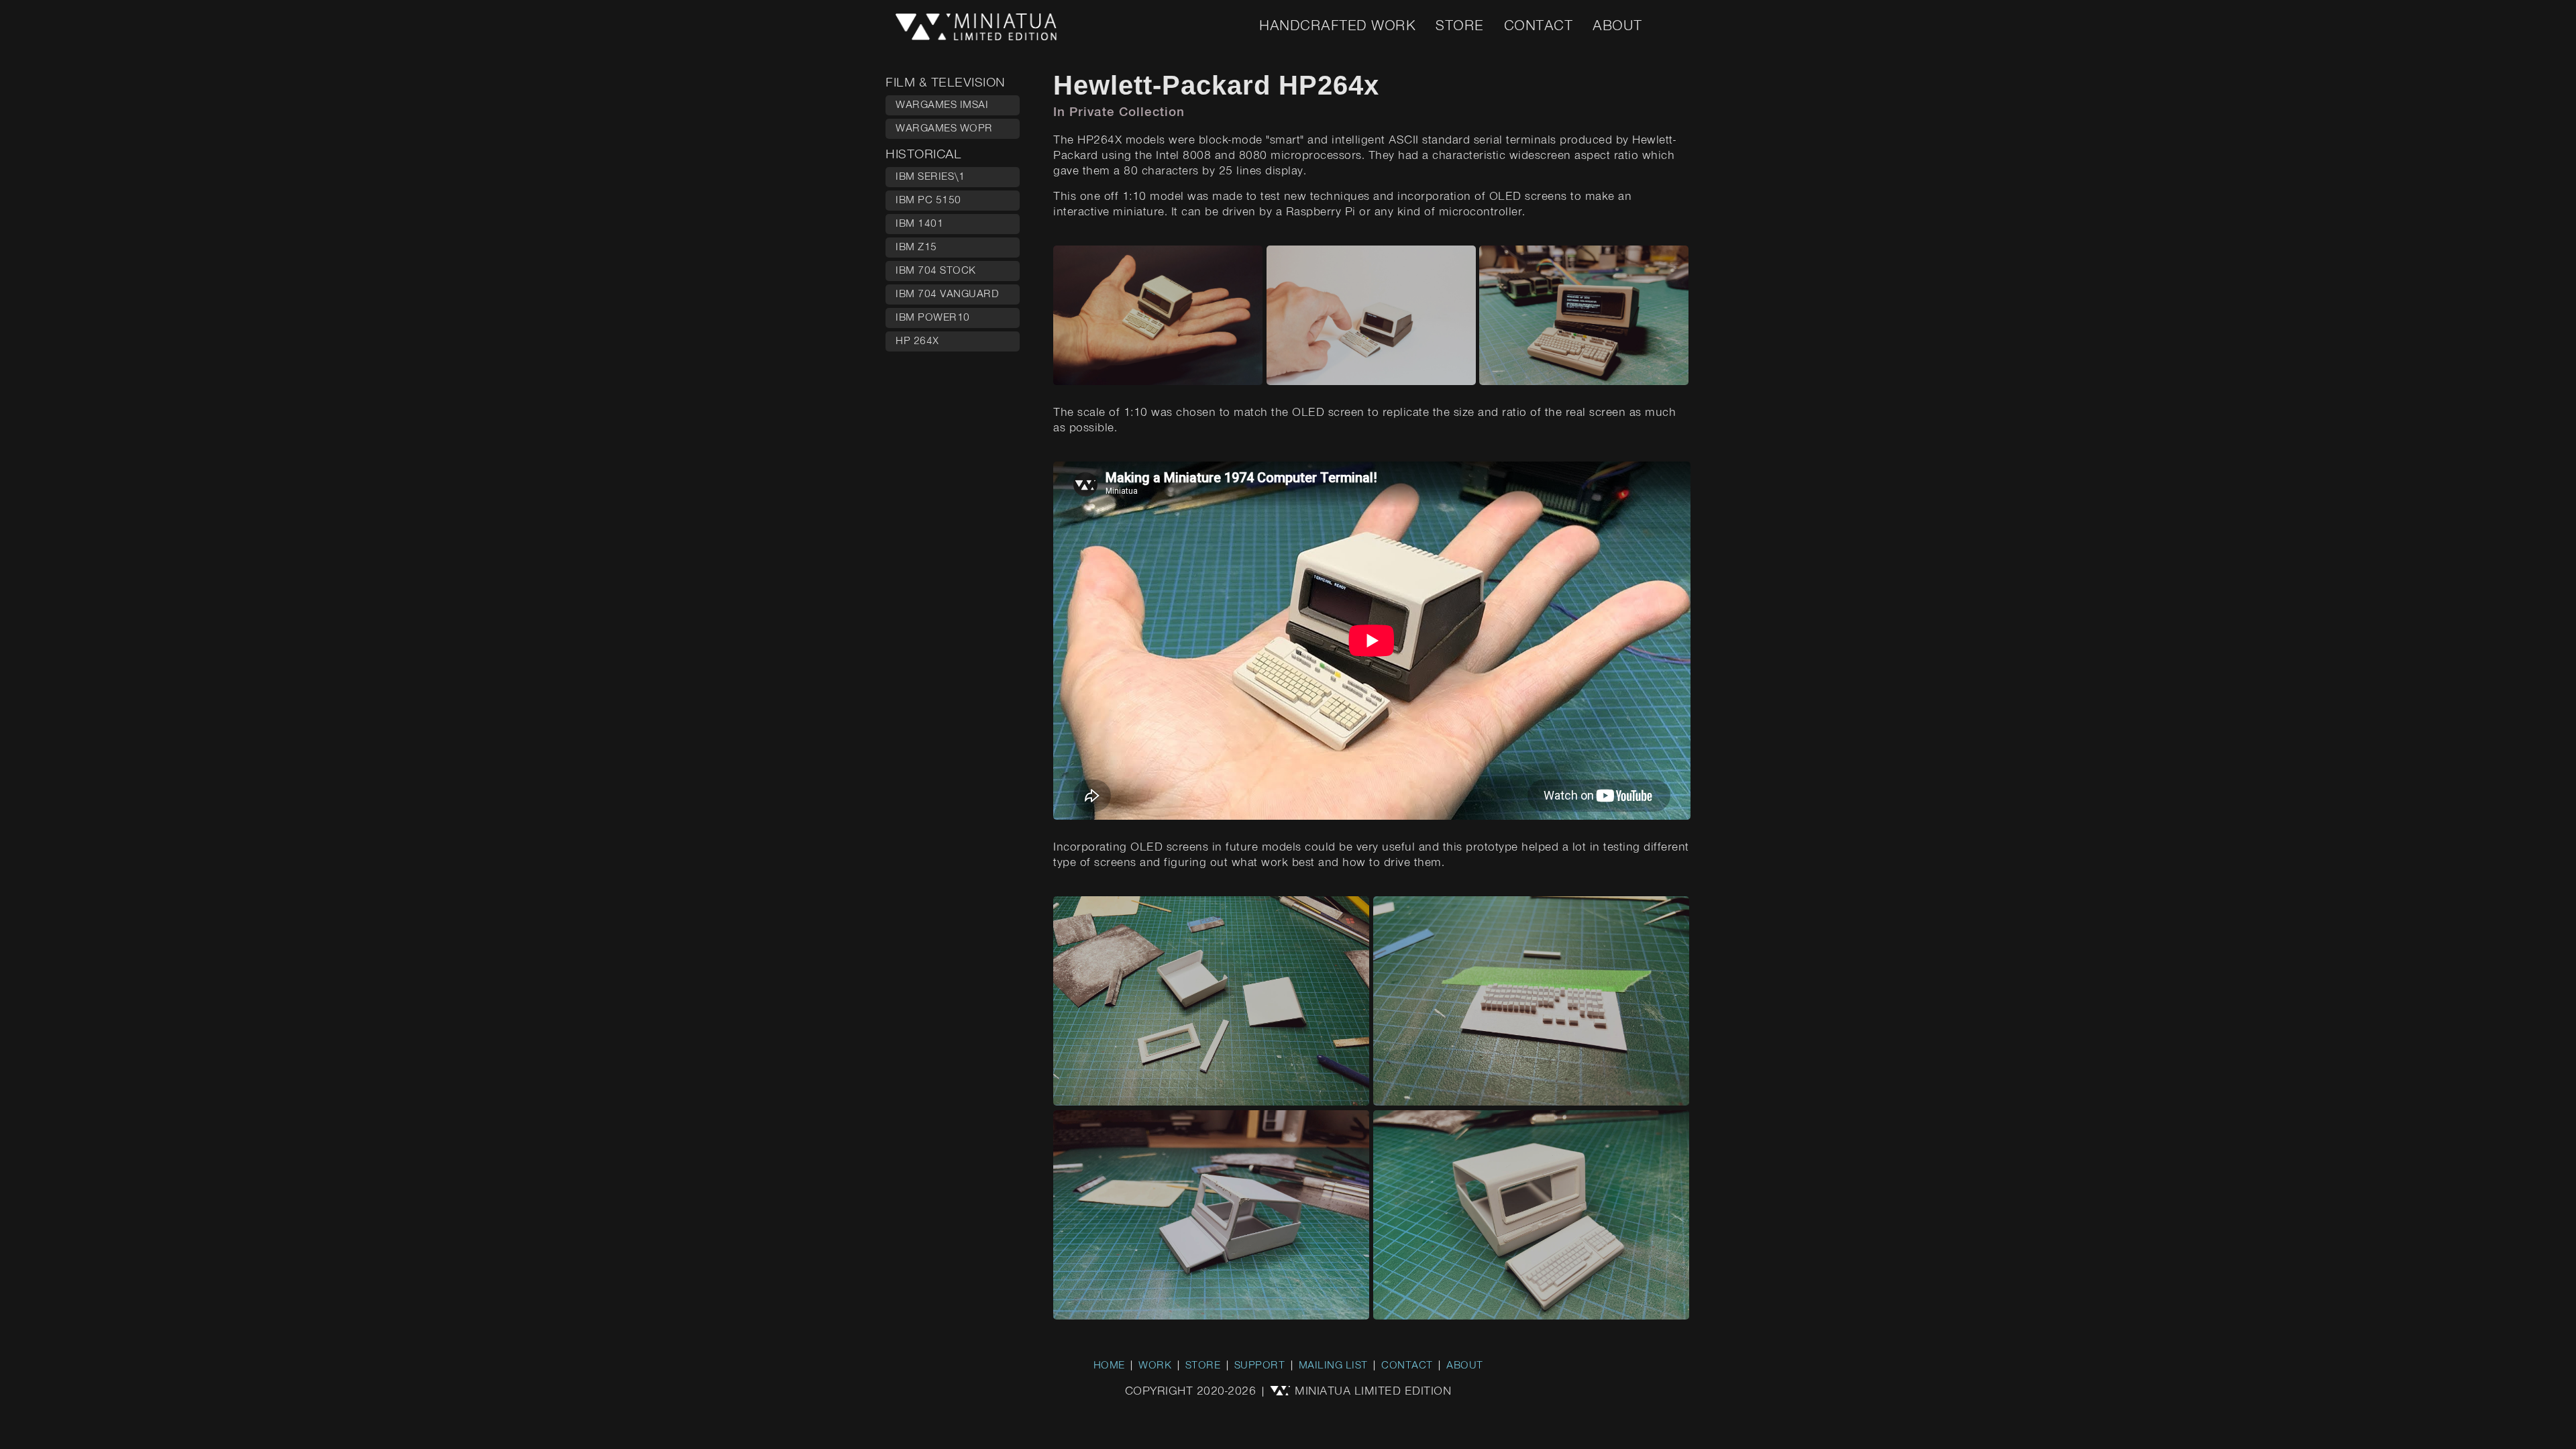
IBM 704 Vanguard (947, 294)
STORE (1203, 1366)
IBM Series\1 (930, 177)
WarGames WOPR (944, 129)
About (1617, 26)
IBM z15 (916, 248)
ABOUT (1465, 1366)
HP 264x (917, 341)
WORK (1155, 1366)
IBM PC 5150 (928, 201)
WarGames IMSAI (942, 105)
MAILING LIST (1333, 1366)
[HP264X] (1160, 382)
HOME (1109, 1366)
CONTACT (1407, 1366)
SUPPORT (1260, 1366)
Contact (1539, 26)
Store (1460, 26)
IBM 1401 (919, 224)
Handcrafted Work (1337, 26)
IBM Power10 (933, 318)
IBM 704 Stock (936, 271)
